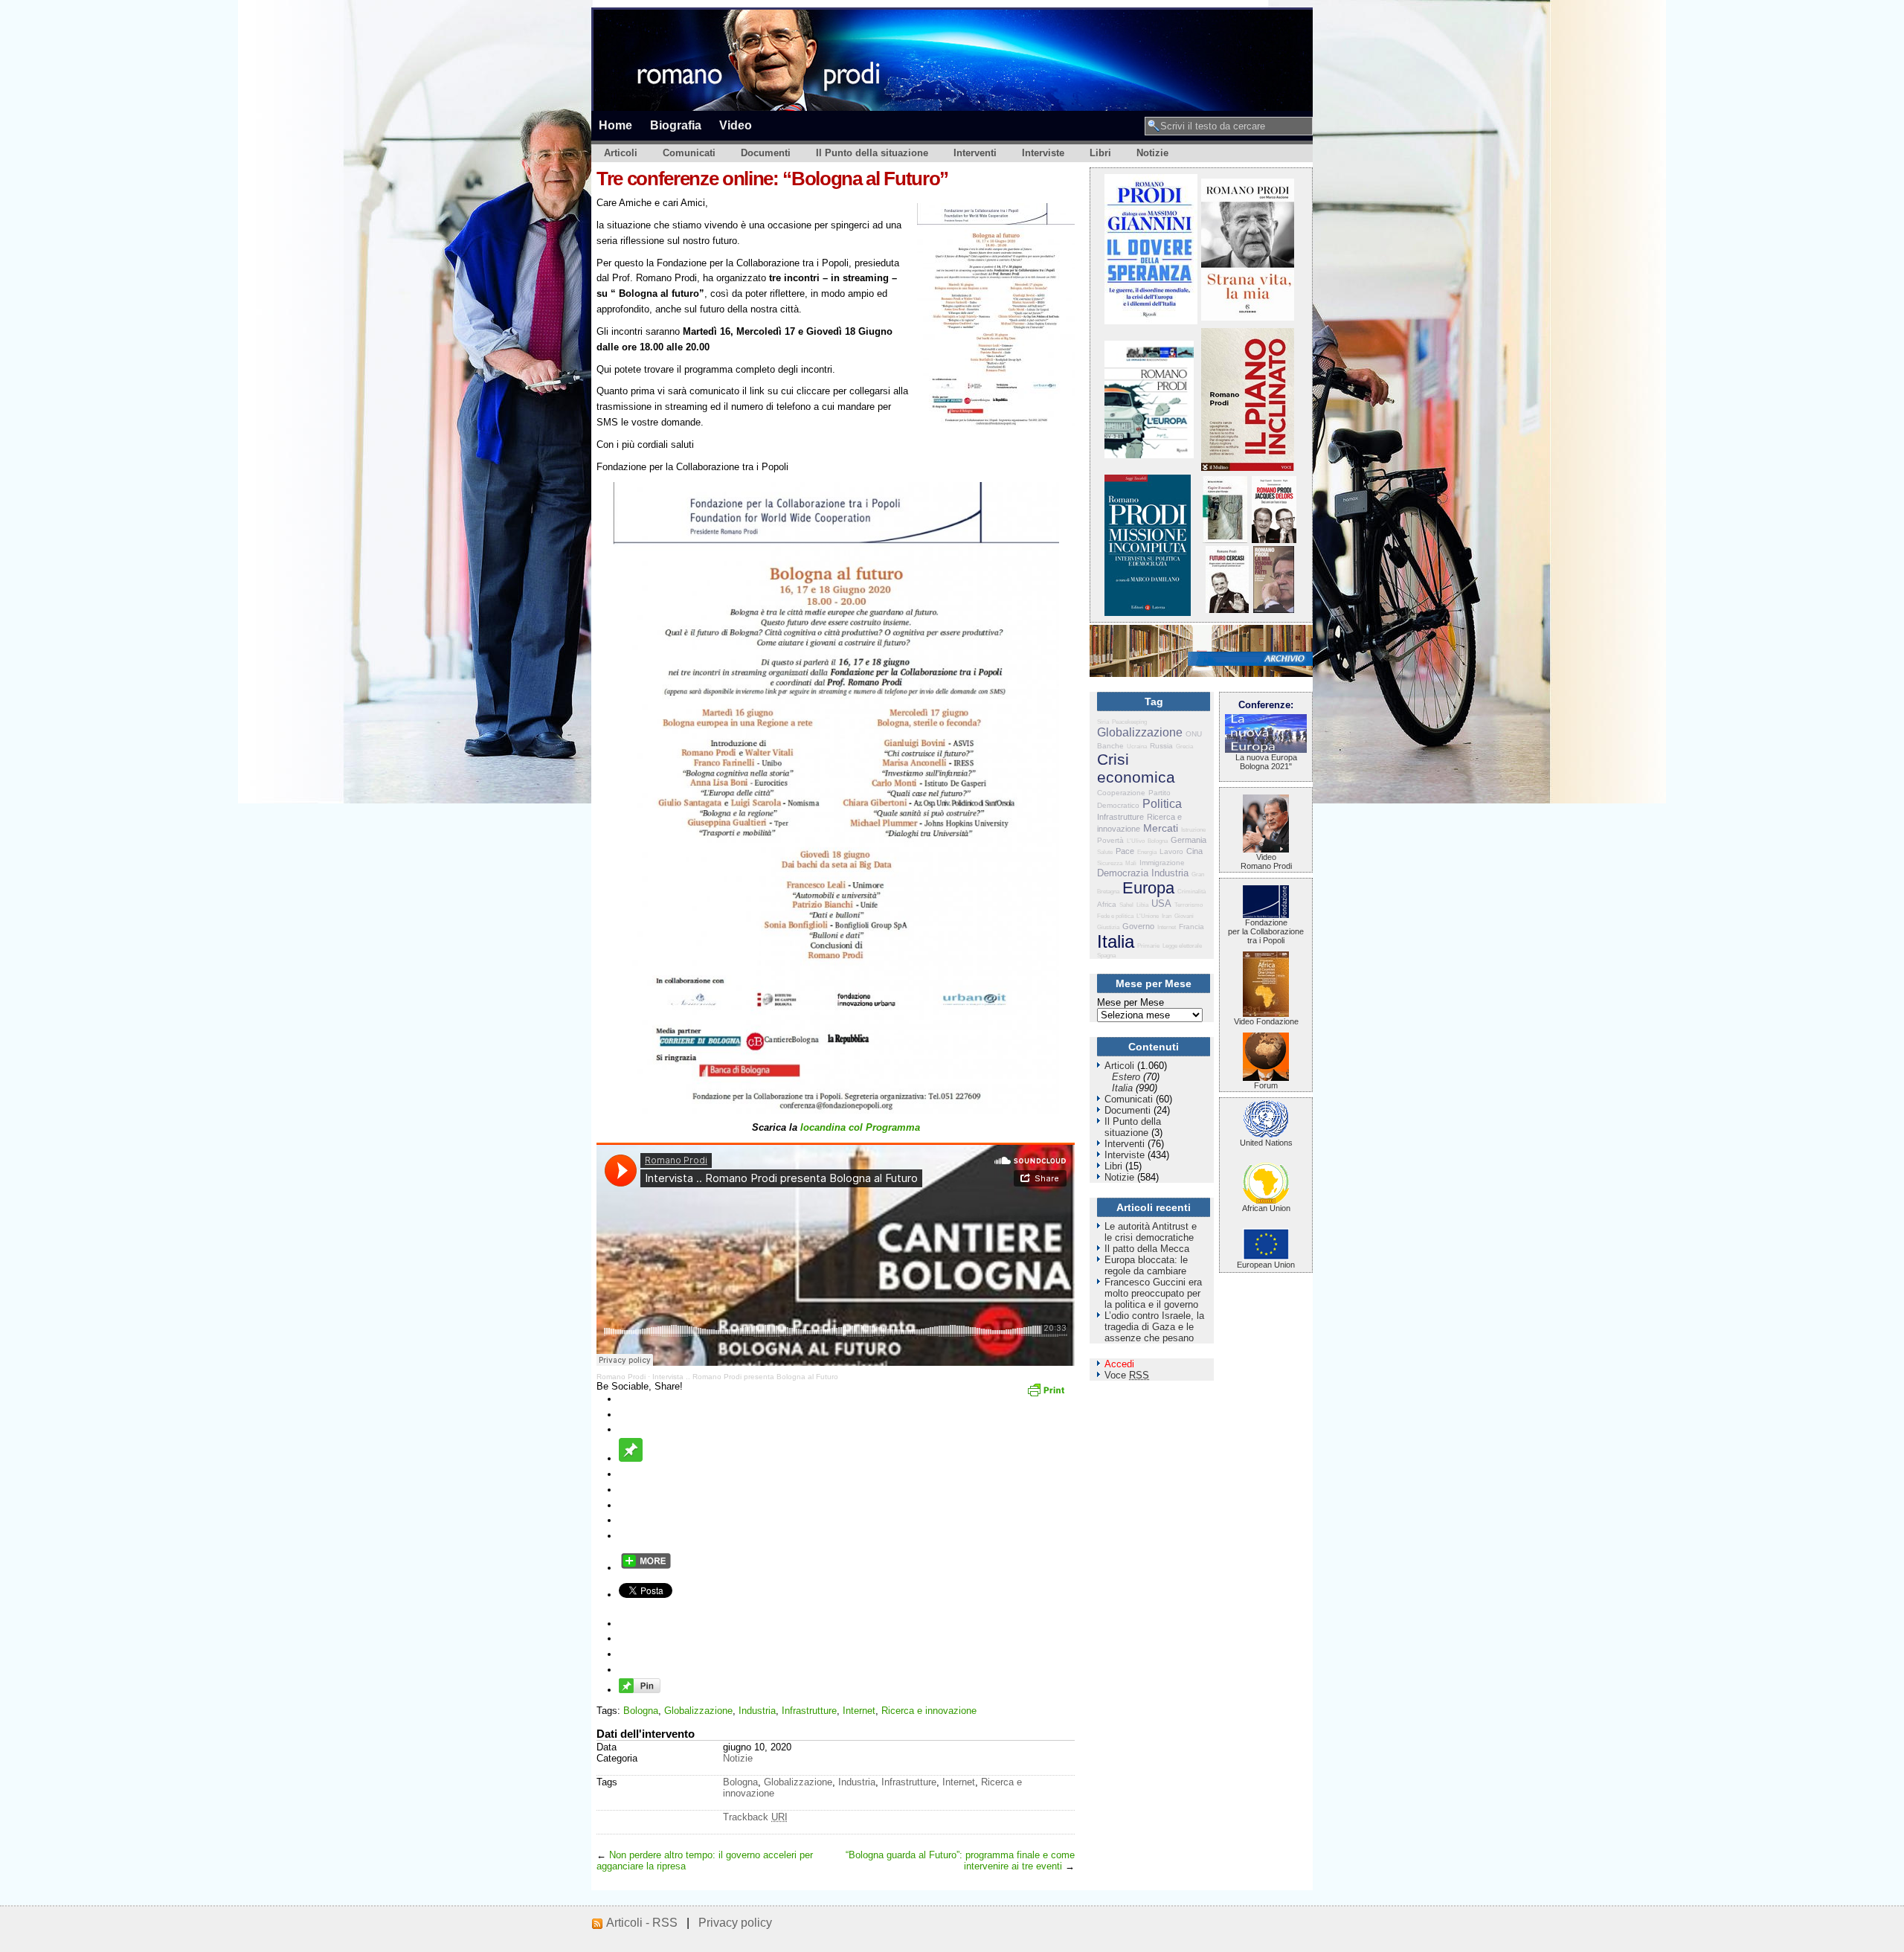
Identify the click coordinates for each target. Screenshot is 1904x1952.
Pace (1125, 851)
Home (615, 125)
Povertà (1110, 840)
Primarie (1148, 946)
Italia (1116, 941)
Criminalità (1191, 892)
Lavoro (1171, 851)
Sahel (1126, 905)
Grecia (1184, 747)
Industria (757, 1711)
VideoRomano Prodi (1266, 861)
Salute (1105, 852)
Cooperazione (1121, 793)
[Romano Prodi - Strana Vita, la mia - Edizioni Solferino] (1248, 317)
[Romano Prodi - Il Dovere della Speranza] (1151, 321)
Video (736, 125)
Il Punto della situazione (872, 153)
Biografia (676, 125)
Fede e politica (1115, 916)
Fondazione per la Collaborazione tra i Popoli (1266, 931)
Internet (859, 1711)
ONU (1194, 734)
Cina (1194, 851)
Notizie (1152, 153)
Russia (1161, 746)
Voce (1127, 1375)
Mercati (1161, 828)
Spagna (1106, 956)
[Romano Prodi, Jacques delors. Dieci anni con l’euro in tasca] (1274, 540)
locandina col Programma (860, 1127)
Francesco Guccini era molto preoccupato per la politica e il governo (1153, 1293)
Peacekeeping (1129, 722)
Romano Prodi (621, 1377)
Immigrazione (1162, 863)
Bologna (641, 1711)
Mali (1131, 863)
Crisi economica (1136, 768)
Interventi (975, 153)
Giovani (1184, 916)
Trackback (755, 1817)
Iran (1167, 916)
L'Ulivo (1136, 841)
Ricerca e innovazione (929, 1711)
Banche (1110, 746)
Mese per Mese (1130, 1002)
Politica (1162, 804)
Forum (1266, 1085)
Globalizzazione (698, 1711)
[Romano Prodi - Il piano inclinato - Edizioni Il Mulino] (1248, 468)
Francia (1191, 927)
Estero (1126, 1077)
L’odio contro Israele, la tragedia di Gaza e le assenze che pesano (1154, 1327)
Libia (1142, 905)
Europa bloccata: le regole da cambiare (1146, 1265)
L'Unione (1148, 916)
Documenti (766, 153)
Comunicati (689, 153)
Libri (1100, 153)
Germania (1189, 840)
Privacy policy (735, 1923)
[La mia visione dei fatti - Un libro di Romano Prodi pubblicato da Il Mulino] (1274, 610)
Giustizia (1108, 927)
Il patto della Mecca (1147, 1249)
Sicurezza (1110, 863)
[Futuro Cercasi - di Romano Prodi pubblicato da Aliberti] (1227, 610)
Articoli (621, 153)
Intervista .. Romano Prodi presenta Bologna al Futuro (745, 1377)
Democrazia (1123, 873)
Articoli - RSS (642, 1923)
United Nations (1266, 1143)
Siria (1103, 722)
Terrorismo (1189, 905)
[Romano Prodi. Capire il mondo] (1225, 540)
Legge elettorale (1182, 946)
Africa (1107, 904)
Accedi (1119, 1364)
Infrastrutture (809, 1711)
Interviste (1043, 153)
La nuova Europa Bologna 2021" (1266, 762)
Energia (1147, 852)
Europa (1148, 888)
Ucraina (1137, 747)
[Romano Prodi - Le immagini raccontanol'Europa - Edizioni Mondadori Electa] (1149, 455)
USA (1161, 903)
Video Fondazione (1266, 1021)
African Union (1266, 1208)
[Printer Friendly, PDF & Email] (1048, 1395)
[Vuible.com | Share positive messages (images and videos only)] (631, 1458)
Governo (1138, 926)
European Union (1266, 1265)
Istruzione (1193, 830)
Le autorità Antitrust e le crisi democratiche (1151, 1232)
